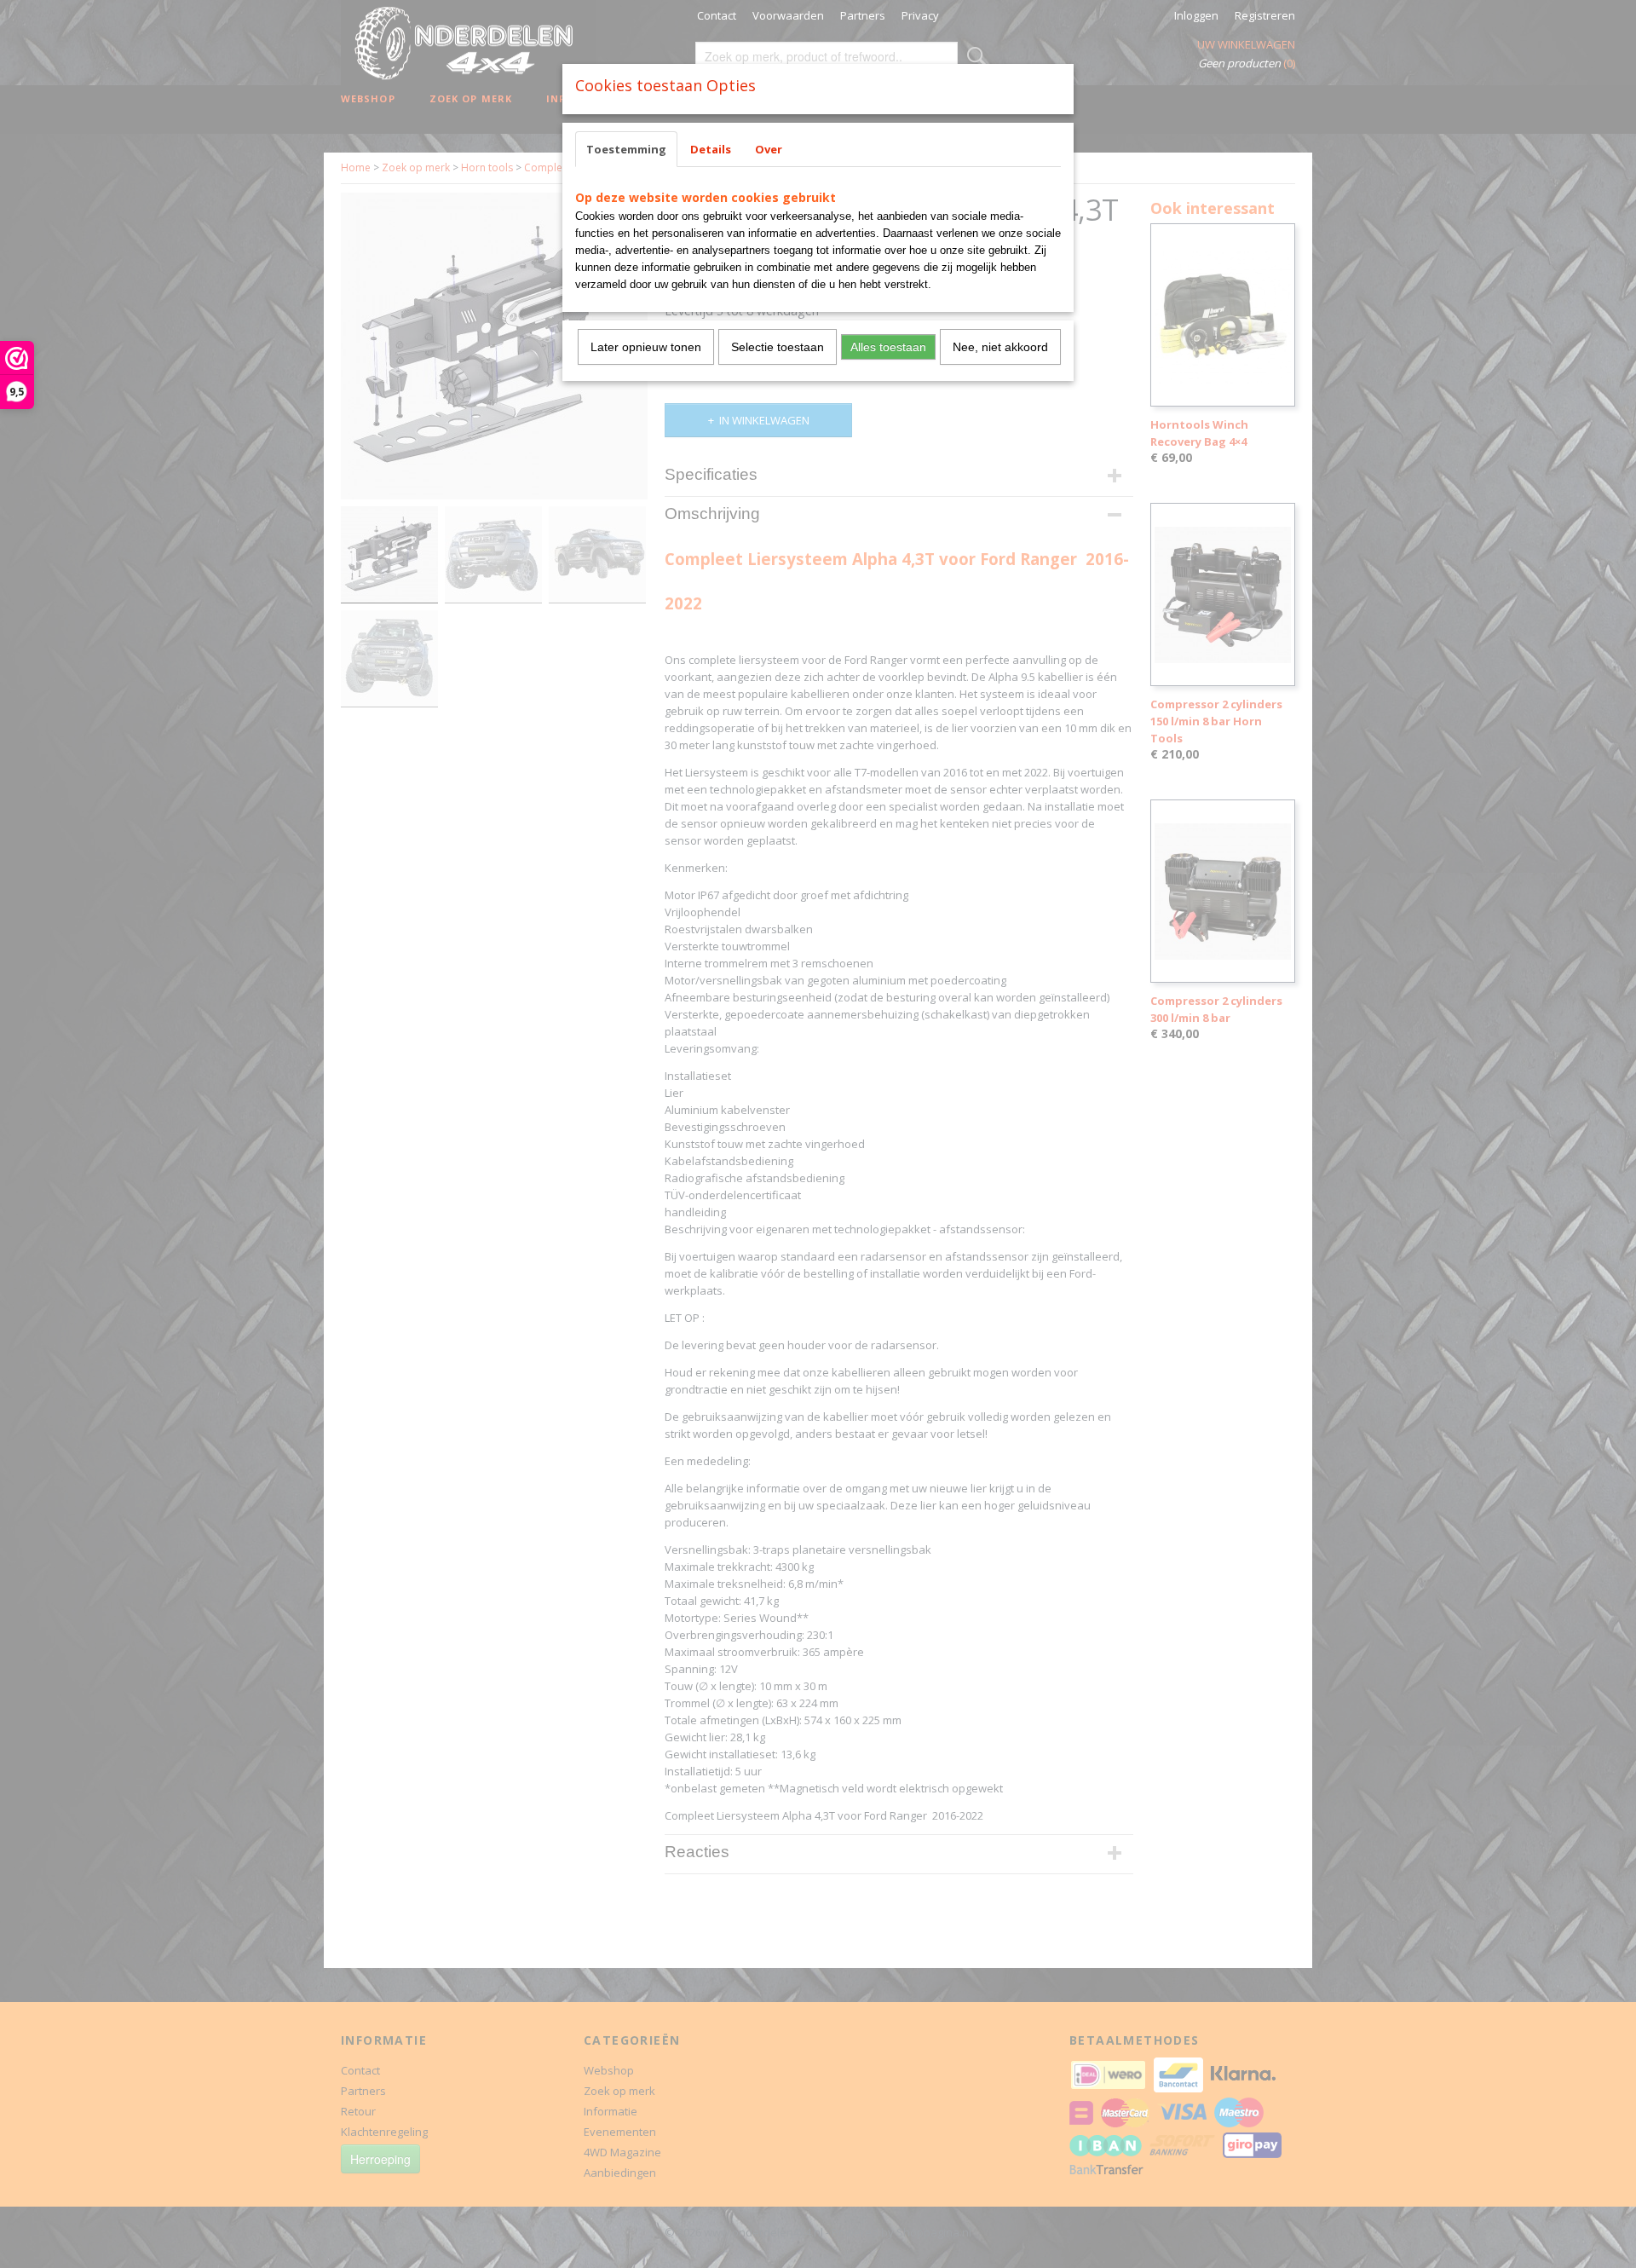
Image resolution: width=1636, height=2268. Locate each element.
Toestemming (626, 149)
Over (769, 149)
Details (711, 149)
